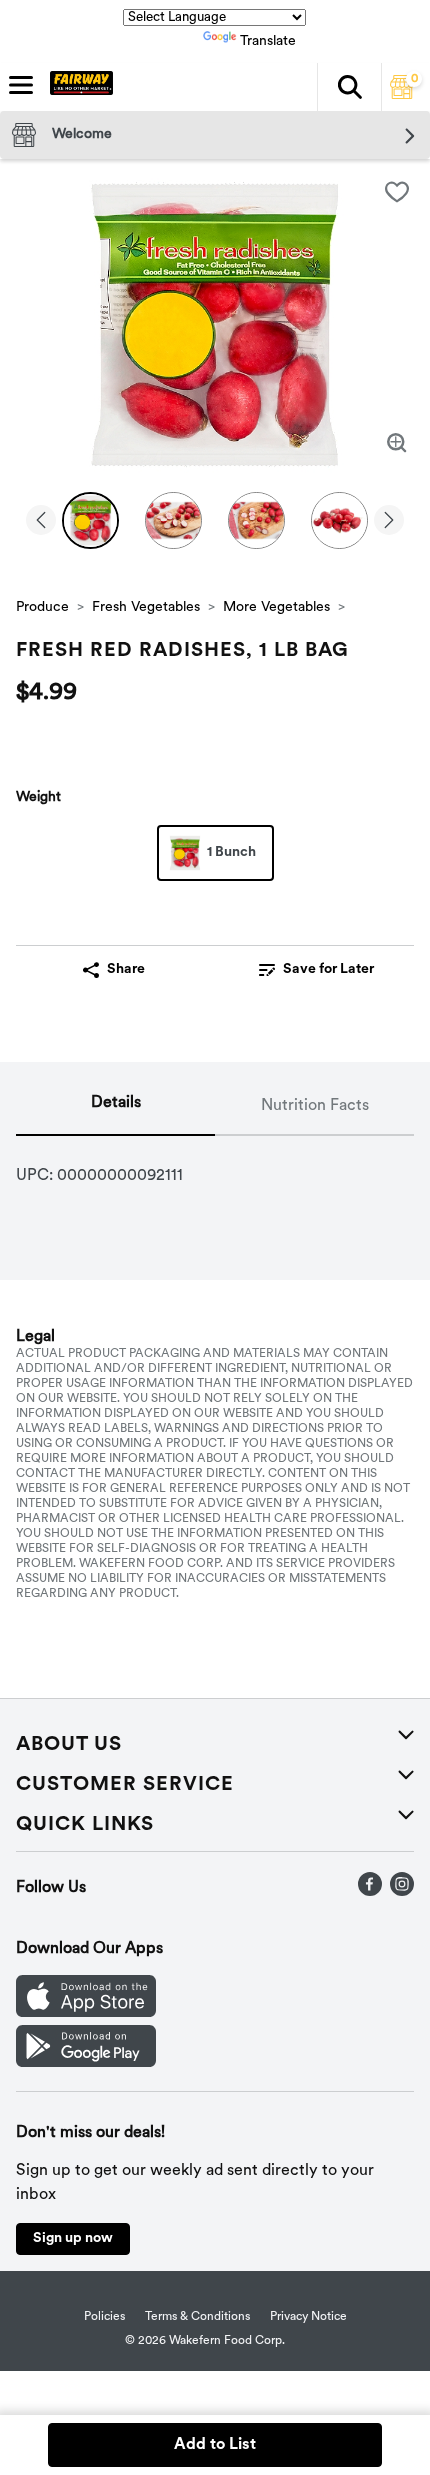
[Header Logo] (77, 87)
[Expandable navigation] (21, 85)
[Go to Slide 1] (90, 520)
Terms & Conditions (197, 2317)
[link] (316, 970)
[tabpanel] (215, 1168)
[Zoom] (397, 443)
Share (126, 969)
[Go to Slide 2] (173, 520)
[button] (349, 87)
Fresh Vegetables (146, 607)
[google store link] (86, 2063)
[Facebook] (370, 1892)
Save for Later (328, 969)
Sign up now (73, 2238)
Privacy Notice (308, 2317)
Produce (42, 607)
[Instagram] (402, 1892)
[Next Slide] (389, 521)
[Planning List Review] (402, 95)
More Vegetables (276, 607)
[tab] (115, 1107)
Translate (268, 41)
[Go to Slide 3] (256, 520)
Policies (104, 2317)
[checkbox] (397, 192)
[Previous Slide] (41, 521)
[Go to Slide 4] (339, 520)
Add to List (215, 2445)
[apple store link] (86, 2013)
